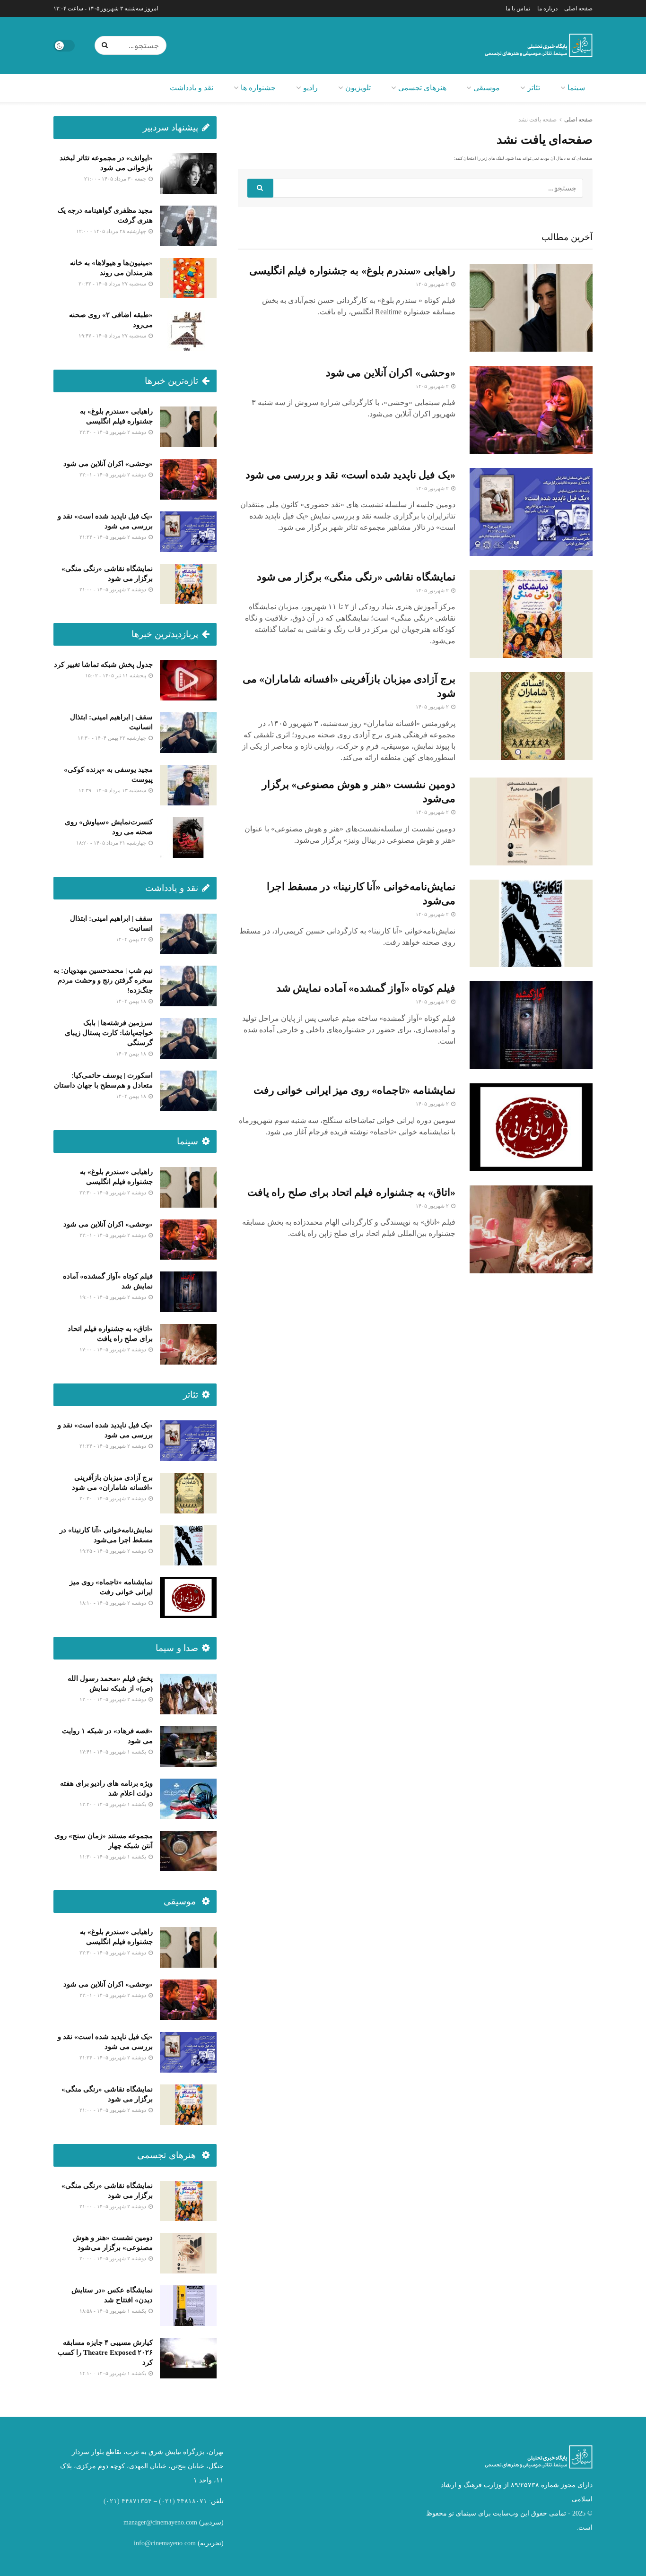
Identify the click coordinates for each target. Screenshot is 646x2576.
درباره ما (547, 9)
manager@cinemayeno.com (160, 2522)
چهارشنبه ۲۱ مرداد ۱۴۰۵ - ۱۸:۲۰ (112, 843)
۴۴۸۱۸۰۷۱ (192, 2501)
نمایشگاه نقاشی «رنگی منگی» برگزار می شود (356, 577)
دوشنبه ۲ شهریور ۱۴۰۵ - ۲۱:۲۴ (113, 537)
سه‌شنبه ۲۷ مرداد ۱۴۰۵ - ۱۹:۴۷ (113, 336)
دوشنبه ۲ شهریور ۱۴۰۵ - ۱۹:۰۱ (113, 1297)
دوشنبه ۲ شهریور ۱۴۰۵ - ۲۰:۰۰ (113, 2258)
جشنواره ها (258, 88)
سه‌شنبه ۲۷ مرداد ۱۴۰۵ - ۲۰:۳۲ (113, 284)
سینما (576, 88)
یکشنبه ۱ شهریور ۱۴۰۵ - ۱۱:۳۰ (113, 1857)
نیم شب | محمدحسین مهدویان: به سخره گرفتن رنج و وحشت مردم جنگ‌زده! (103, 980)
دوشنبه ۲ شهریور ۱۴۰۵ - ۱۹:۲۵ (113, 1551)
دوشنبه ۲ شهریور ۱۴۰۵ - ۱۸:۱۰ (113, 1603)
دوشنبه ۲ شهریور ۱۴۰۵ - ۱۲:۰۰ (113, 1699)
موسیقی (487, 88)
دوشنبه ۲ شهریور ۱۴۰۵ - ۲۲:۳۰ (113, 432)
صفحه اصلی (578, 9)
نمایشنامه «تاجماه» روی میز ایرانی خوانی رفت (354, 1090)
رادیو (310, 88)
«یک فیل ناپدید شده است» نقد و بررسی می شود (350, 475)
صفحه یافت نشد (537, 120)
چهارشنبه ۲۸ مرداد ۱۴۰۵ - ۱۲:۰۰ (112, 231)
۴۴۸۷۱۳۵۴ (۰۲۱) (128, 2501)
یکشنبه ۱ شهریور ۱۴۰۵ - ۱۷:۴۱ (113, 1752)
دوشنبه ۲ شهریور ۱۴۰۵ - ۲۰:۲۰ (113, 1498)
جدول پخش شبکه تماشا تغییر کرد (103, 665)
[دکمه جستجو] (106, 45)
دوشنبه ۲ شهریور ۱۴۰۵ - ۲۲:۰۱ (113, 475)
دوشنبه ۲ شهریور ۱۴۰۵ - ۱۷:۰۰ (113, 1349)
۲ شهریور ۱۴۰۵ (433, 284)
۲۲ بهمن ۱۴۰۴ (132, 939)
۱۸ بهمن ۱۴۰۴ (132, 1001)
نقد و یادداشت (192, 88)
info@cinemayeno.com (165, 2543)
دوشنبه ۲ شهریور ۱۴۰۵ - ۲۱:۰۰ (113, 589)
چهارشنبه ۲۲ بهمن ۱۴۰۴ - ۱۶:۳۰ (113, 738)
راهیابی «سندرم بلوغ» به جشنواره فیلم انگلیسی (352, 271)
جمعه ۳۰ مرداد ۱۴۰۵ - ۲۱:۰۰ (116, 179)
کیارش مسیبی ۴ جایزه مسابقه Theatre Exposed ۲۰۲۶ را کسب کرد (105, 2352)
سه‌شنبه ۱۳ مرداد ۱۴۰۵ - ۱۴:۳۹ (113, 790)
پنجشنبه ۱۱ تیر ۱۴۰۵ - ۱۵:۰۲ (116, 675)
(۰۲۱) (167, 2501)
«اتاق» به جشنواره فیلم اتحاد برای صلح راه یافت (351, 1192)
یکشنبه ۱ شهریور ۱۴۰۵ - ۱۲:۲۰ (113, 1804)
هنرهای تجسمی (422, 88)
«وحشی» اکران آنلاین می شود (391, 373)
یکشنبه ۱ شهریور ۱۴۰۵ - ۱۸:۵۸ (113, 2311)
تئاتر (534, 88)
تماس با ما (518, 9)
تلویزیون (358, 88)
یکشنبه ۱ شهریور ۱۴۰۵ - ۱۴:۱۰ (113, 2373)
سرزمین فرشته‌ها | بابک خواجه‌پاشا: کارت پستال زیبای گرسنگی (109, 1033)
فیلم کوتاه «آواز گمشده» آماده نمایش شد (366, 988)
